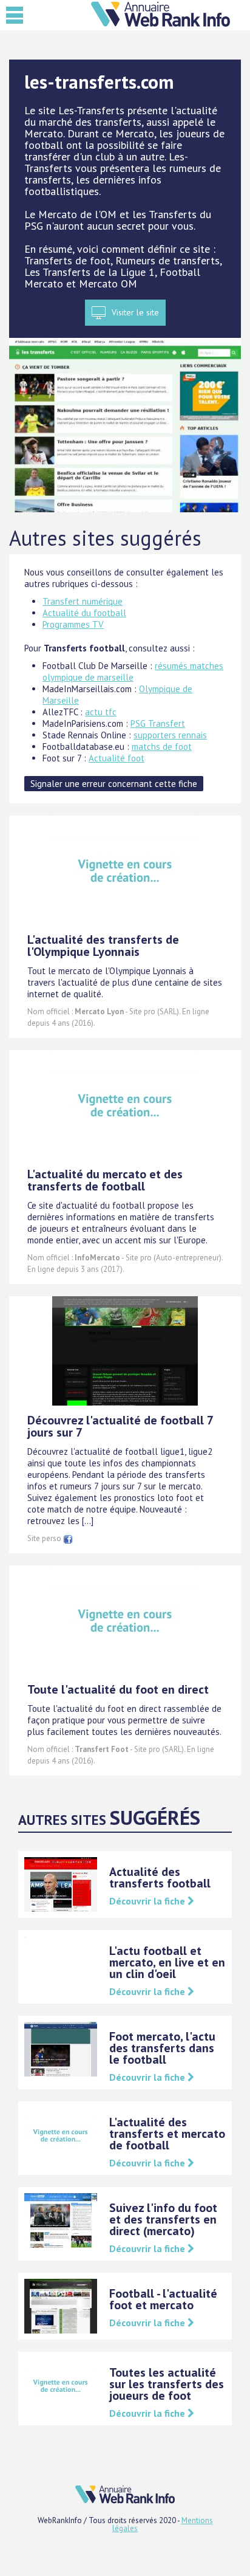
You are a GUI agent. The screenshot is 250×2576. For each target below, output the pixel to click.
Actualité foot (117, 758)
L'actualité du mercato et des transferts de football (105, 1180)
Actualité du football (84, 613)
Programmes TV (73, 624)
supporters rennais (170, 735)
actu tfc (101, 712)
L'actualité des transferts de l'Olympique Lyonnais (103, 946)
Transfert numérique (83, 601)
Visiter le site (135, 312)
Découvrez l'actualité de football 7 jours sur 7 (120, 1426)
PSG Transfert (158, 723)
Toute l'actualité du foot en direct (118, 1689)
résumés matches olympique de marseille (133, 671)
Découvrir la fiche (148, 1901)
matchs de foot (162, 747)
